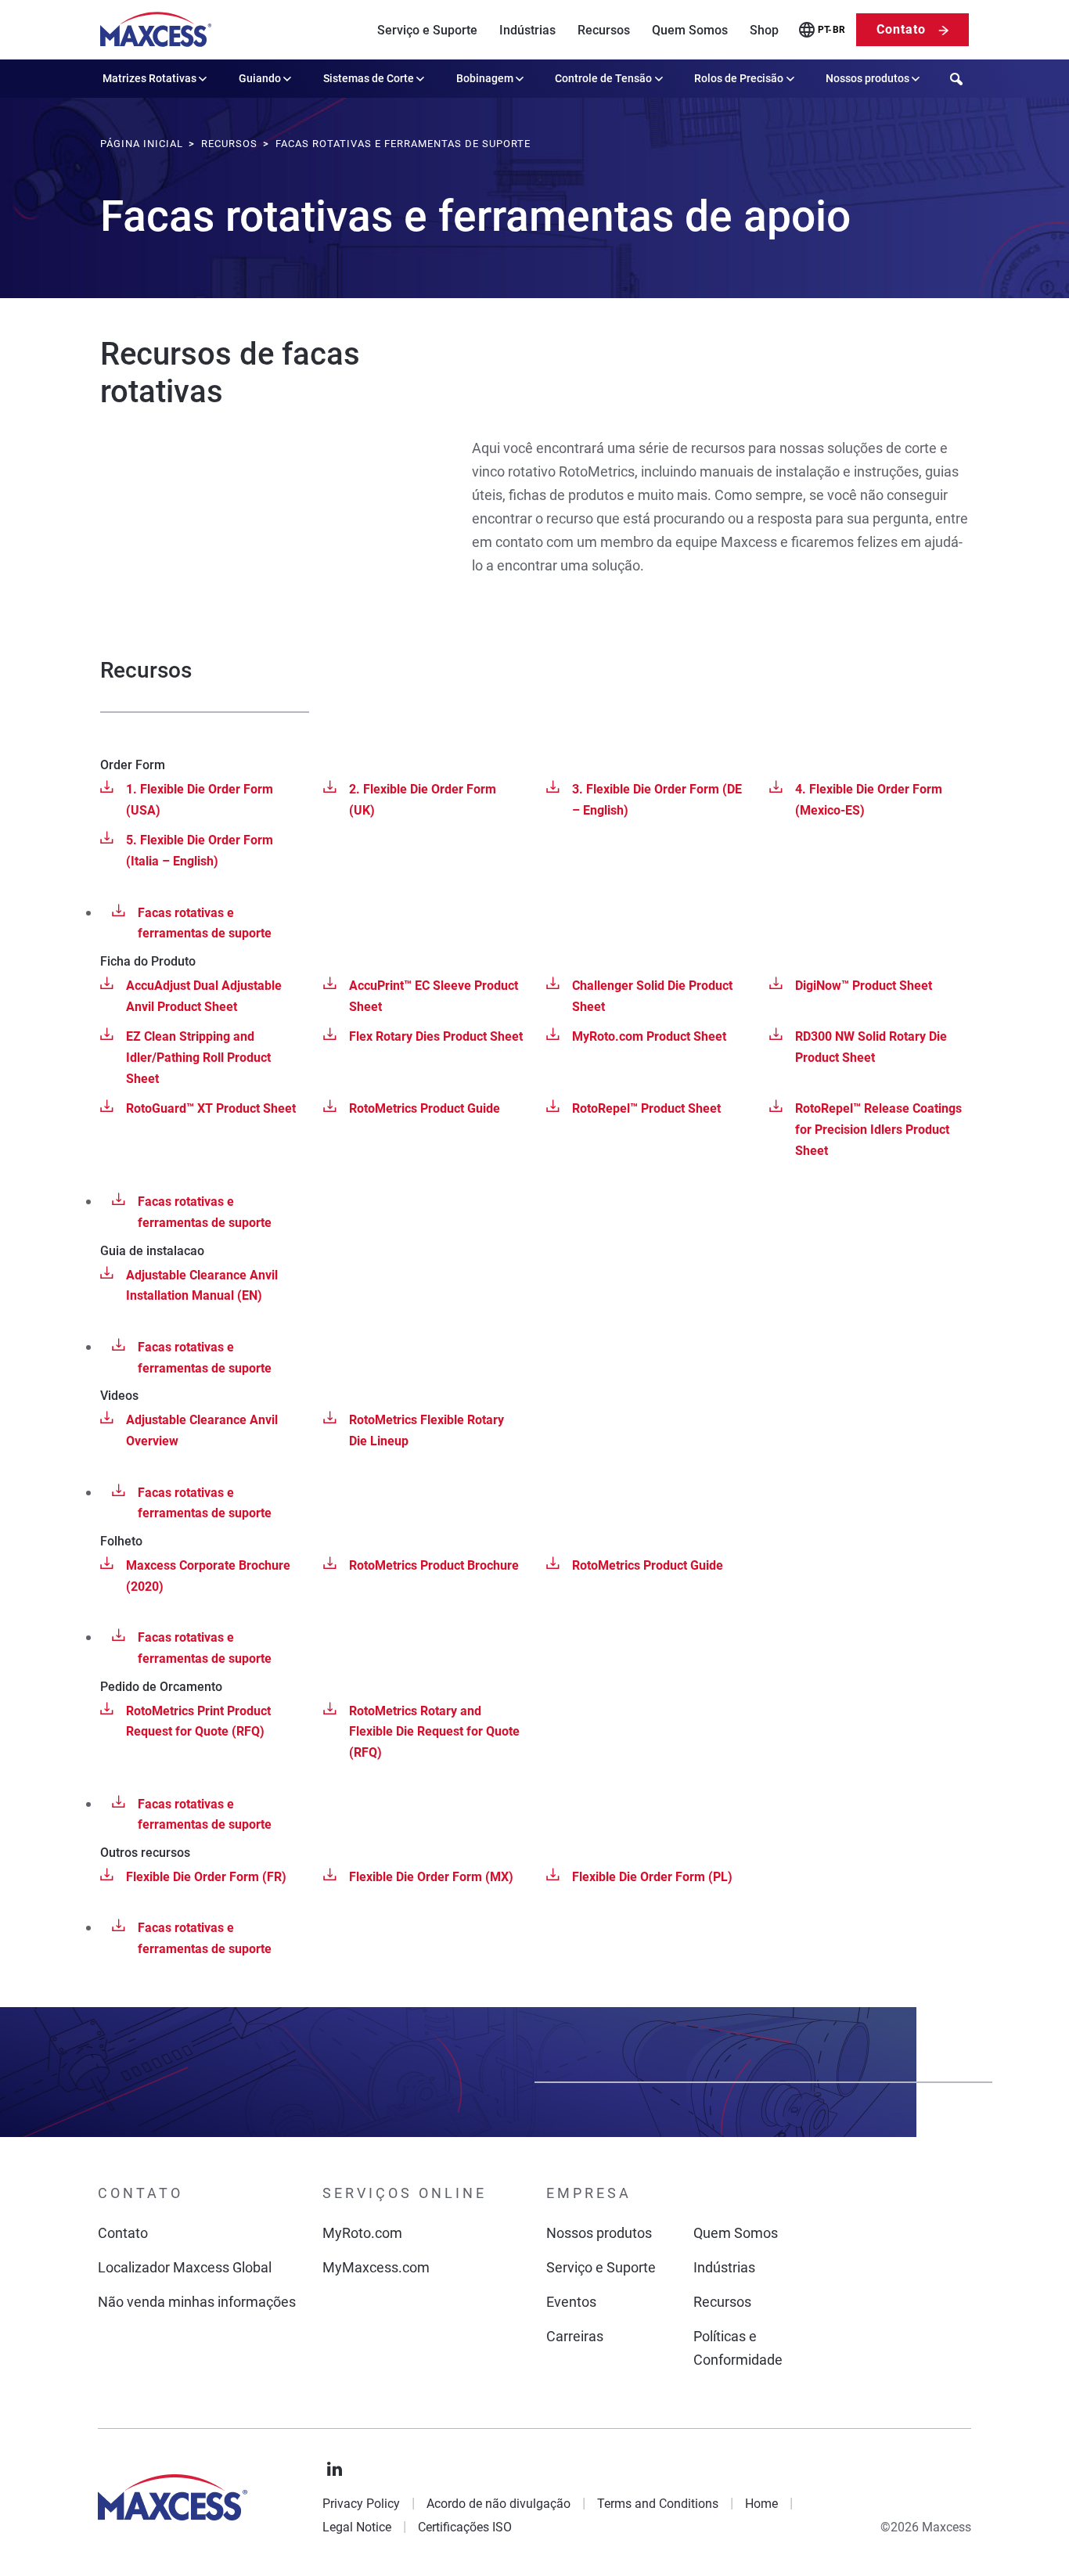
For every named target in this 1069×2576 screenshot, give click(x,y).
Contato (901, 29)
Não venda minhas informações (197, 2302)
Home (761, 2504)
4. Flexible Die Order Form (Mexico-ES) (869, 800)
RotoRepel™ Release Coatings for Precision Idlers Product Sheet (878, 1129)
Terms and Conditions (658, 2504)
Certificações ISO (465, 2527)
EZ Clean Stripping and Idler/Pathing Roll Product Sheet (198, 1057)
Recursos (604, 30)
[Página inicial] (156, 30)
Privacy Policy (361, 2504)
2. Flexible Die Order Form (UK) (423, 800)
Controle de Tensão (603, 78)
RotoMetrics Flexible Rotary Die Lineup (427, 1430)
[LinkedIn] (335, 2470)
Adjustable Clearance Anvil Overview (202, 1430)
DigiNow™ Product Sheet (864, 986)
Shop (764, 30)
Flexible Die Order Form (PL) (652, 1877)
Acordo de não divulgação (499, 2504)
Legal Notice (357, 2527)
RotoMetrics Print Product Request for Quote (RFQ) (198, 1722)
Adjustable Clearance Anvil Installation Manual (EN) (202, 1286)
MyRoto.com (362, 2233)
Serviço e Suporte (427, 30)
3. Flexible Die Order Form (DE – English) (657, 800)
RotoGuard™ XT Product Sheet (211, 1108)
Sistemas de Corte (369, 78)
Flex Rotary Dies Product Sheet (436, 1036)
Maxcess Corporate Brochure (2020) (208, 1576)
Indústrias (527, 30)
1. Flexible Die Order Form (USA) (200, 800)
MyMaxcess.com (376, 2267)
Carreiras (575, 2336)
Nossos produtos (867, 78)
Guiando (260, 78)
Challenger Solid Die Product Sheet (652, 996)
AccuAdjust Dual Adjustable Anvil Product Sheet (204, 996)
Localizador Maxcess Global (185, 2267)
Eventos (571, 2302)
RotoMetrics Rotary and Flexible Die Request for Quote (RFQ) (434, 1732)
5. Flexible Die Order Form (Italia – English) (200, 851)
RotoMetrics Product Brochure (434, 1565)
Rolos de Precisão (739, 78)
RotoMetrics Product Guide (425, 1108)
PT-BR (831, 30)
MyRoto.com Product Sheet (649, 1036)
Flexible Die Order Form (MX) (431, 1877)
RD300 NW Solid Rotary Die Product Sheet (871, 1047)
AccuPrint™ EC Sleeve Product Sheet (434, 996)
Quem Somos (690, 30)
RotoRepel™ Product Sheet (646, 1108)
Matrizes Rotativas (149, 78)
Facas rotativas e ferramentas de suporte (205, 923)
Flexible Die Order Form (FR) (206, 1877)
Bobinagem (485, 78)
